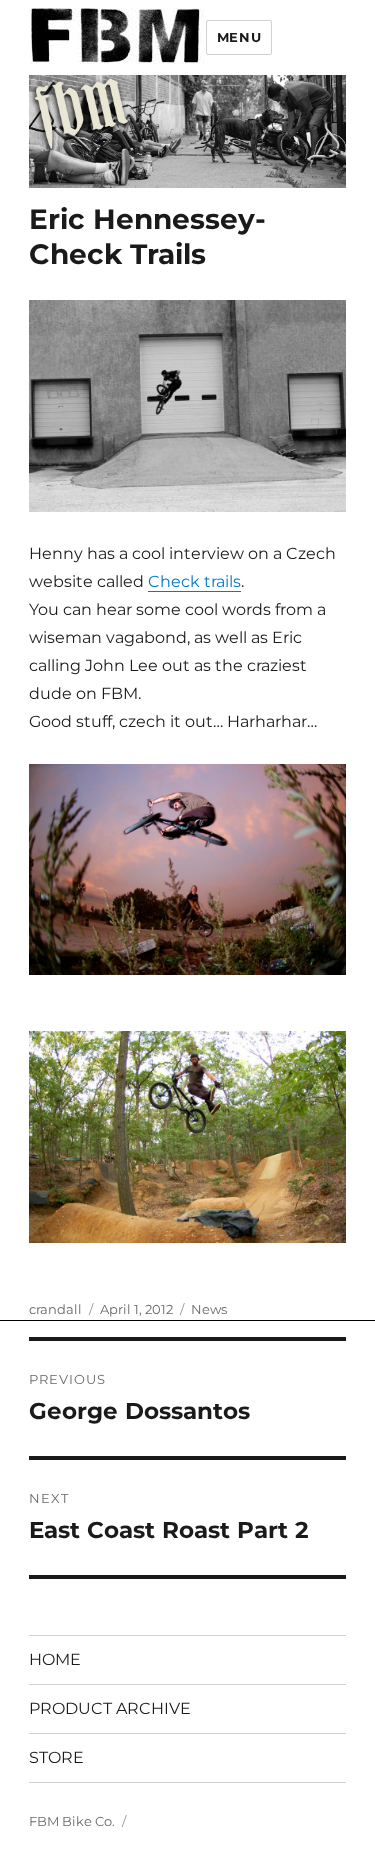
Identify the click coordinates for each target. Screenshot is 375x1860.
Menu (239, 37)
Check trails (194, 581)
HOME (55, 1659)
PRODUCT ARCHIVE (110, 1708)
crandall (55, 1309)
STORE (56, 1757)
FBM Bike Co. (72, 1821)
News (209, 1309)
